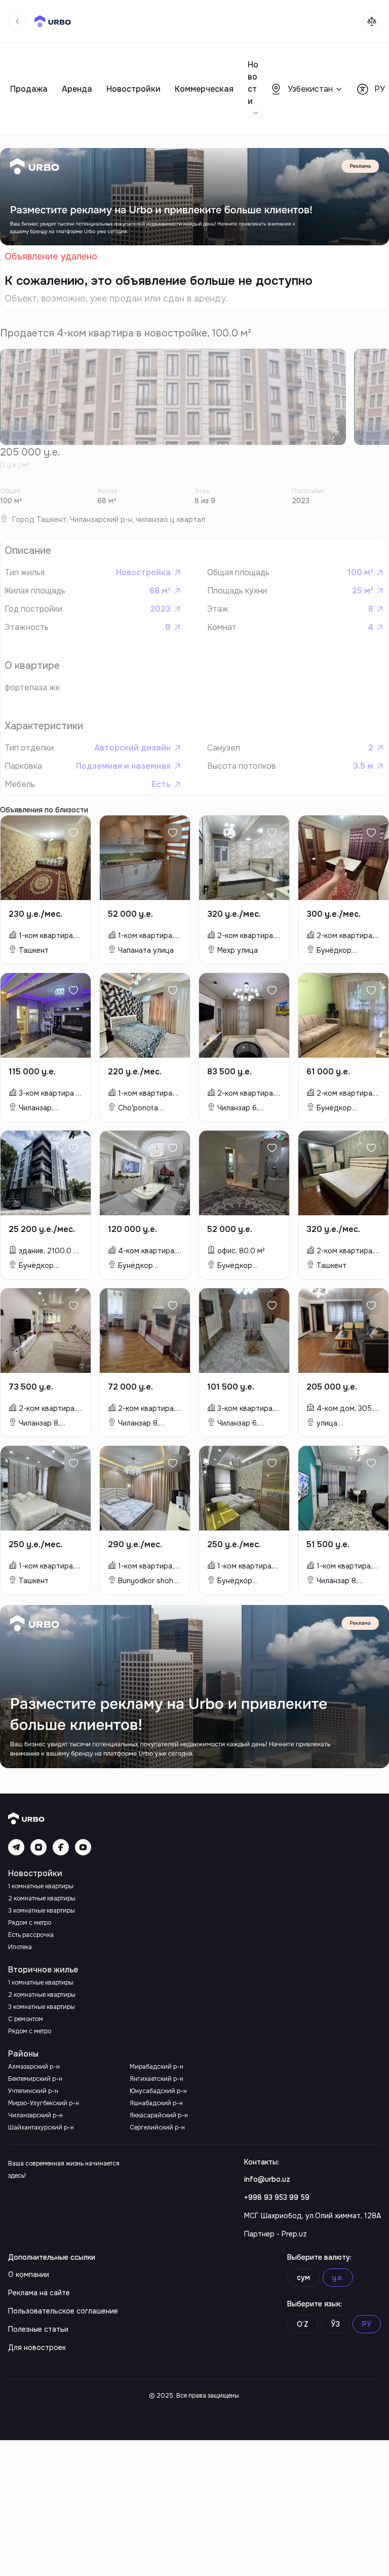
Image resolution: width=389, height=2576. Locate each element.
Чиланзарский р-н (35, 2115)
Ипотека (20, 1947)
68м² (160, 591)
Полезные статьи (38, 2329)
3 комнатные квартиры (42, 1911)
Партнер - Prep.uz (276, 2234)
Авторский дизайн (132, 748)
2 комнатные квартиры (42, 1898)
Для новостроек (37, 2347)
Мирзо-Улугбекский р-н (44, 2103)
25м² (363, 591)
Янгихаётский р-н (157, 2079)
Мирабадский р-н (157, 2067)
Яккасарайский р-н (159, 2115)
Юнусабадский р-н (158, 2091)
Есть (161, 784)
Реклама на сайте (39, 2293)
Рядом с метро (30, 1923)
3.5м (363, 766)
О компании (29, 2274)
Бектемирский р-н (35, 2079)
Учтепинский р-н (33, 2091)
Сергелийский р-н (157, 2127)
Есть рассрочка (31, 1935)
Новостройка (143, 572)
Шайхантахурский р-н (41, 2127)
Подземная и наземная (123, 766)
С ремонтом (26, 2019)
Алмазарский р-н (34, 2067)
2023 (160, 609)
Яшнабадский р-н (156, 2103)
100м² (360, 572)
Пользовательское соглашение (63, 2311)
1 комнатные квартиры (41, 1886)
